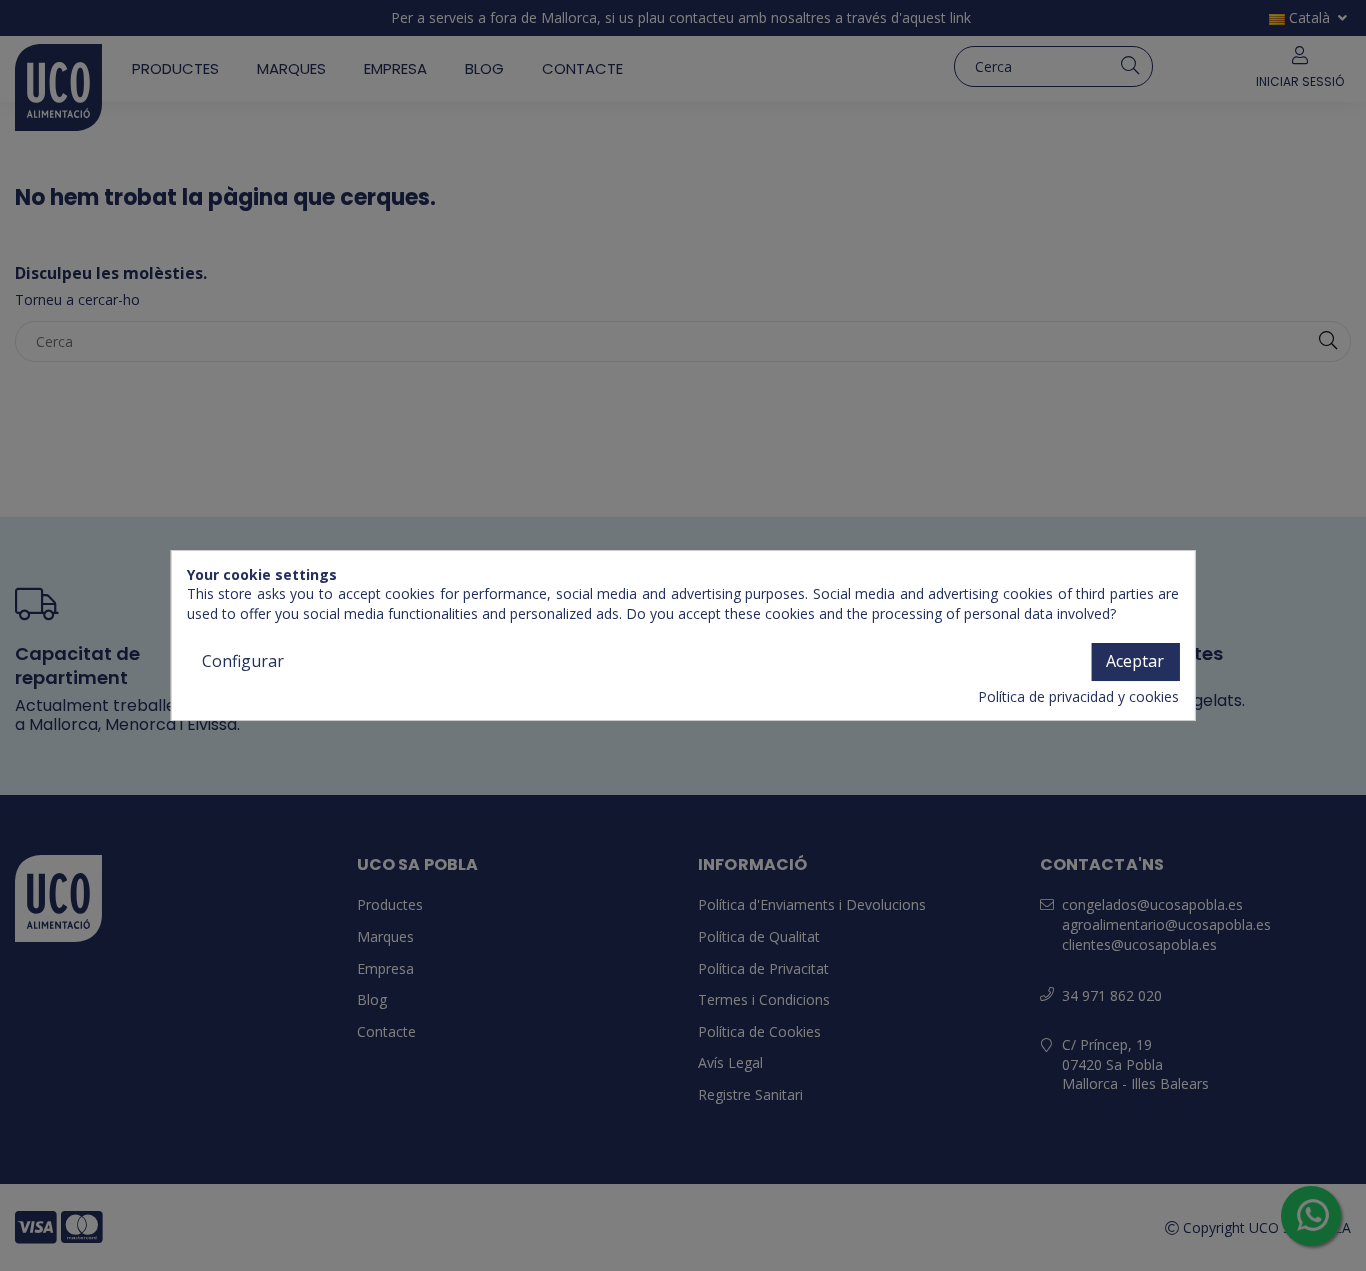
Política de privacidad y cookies (1078, 696)
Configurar (243, 661)
